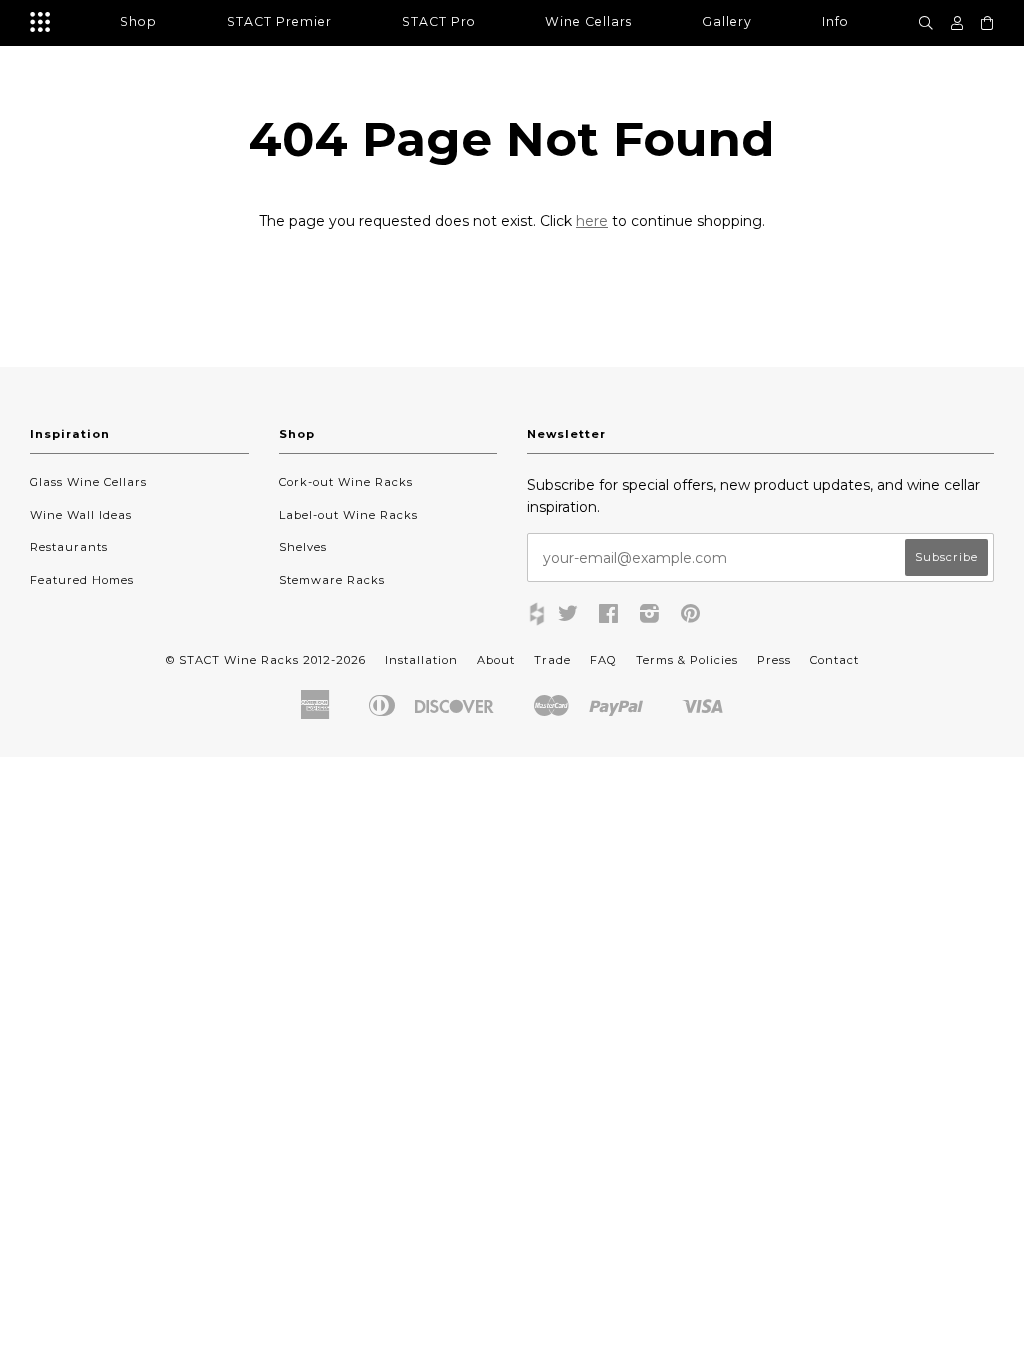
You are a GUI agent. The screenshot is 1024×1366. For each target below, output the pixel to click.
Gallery (727, 21)
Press (774, 660)
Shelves (303, 547)
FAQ (603, 660)
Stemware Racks (332, 580)
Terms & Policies (687, 660)
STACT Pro (439, 21)
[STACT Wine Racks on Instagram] (650, 617)
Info (835, 21)
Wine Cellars (588, 21)
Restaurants (69, 547)
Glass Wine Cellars (88, 482)
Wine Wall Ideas (81, 515)
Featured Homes (82, 580)
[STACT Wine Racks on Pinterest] (691, 617)
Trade (552, 660)
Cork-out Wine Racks (346, 482)
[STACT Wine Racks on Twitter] (568, 617)
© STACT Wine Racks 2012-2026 (266, 660)
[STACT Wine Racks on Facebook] (609, 617)
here (592, 221)
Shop (138, 21)
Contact (834, 660)
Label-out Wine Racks (348, 515)
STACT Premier (279, 21)
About (496, 660)
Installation (421, 660)
